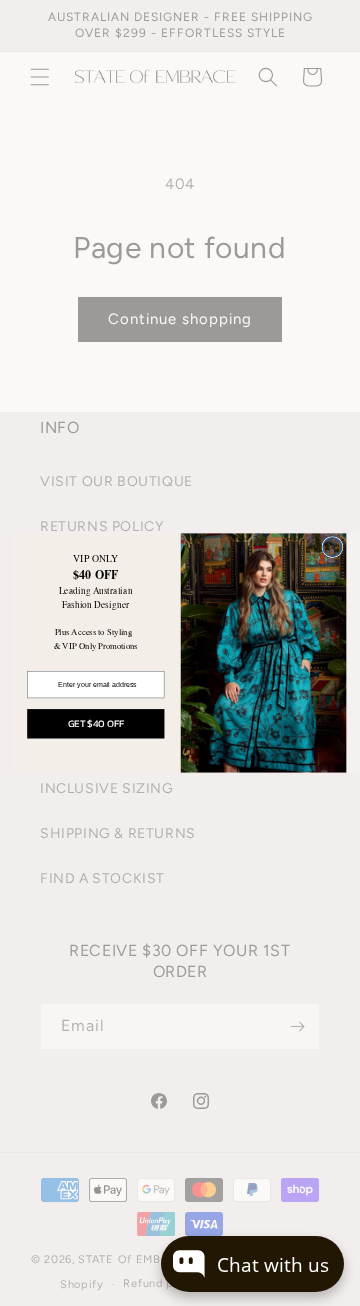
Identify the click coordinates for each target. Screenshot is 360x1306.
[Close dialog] (331, 547)
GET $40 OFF (95, 723)
